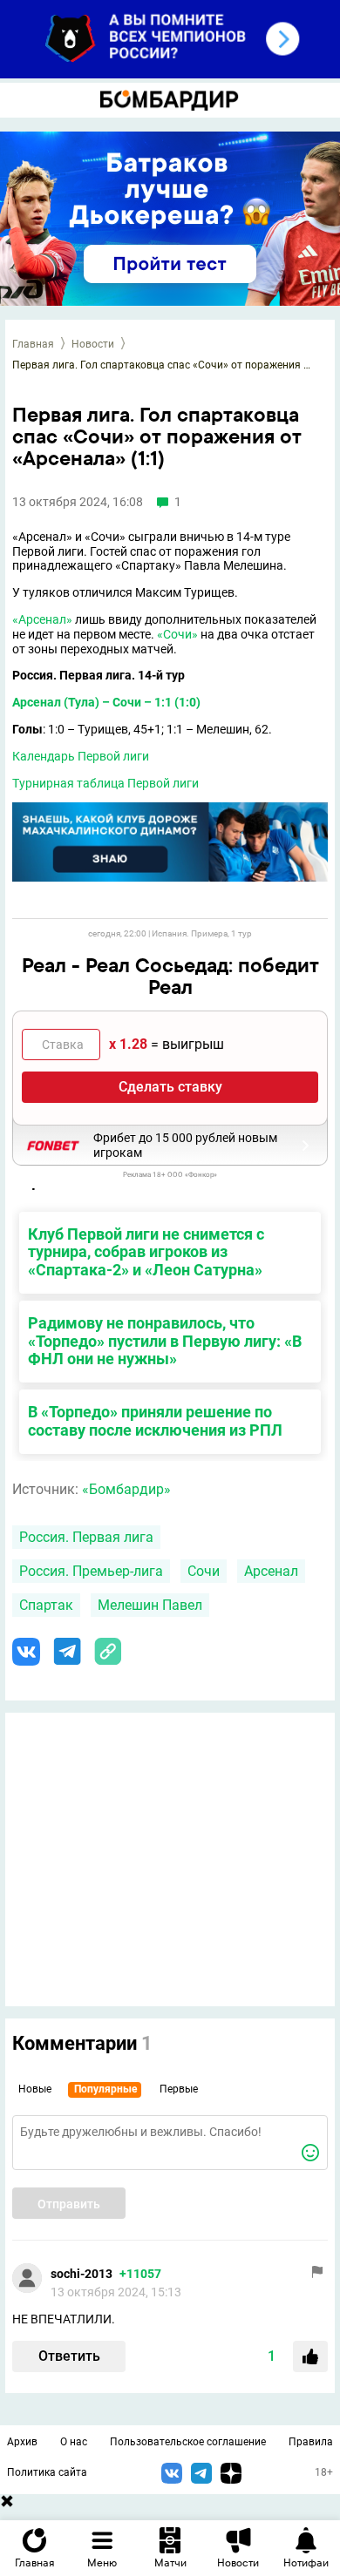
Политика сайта (47, 2472)
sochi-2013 (82, 2274)
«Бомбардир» (126, 1489)
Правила (311, 2442)
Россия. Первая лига (86, 1537)
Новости (93, 344)
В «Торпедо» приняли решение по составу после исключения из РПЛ (155, 1421)
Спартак (46, 1605)
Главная (33, 344)
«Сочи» (177, 634)
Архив (22, 2442)
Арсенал (271, 1571)
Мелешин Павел (150, 1605)
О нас (74, 2442)
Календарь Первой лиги (81, 756)
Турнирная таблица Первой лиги (105, 783)
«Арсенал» (42, 619)
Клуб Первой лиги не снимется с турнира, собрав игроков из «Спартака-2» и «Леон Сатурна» (146, 1252)
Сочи (204, 1571)
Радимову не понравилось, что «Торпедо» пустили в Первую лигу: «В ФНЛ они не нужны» (165, 1341)
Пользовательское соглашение (188, 2442)
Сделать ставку (170, 1087)
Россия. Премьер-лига (91, 1571)
